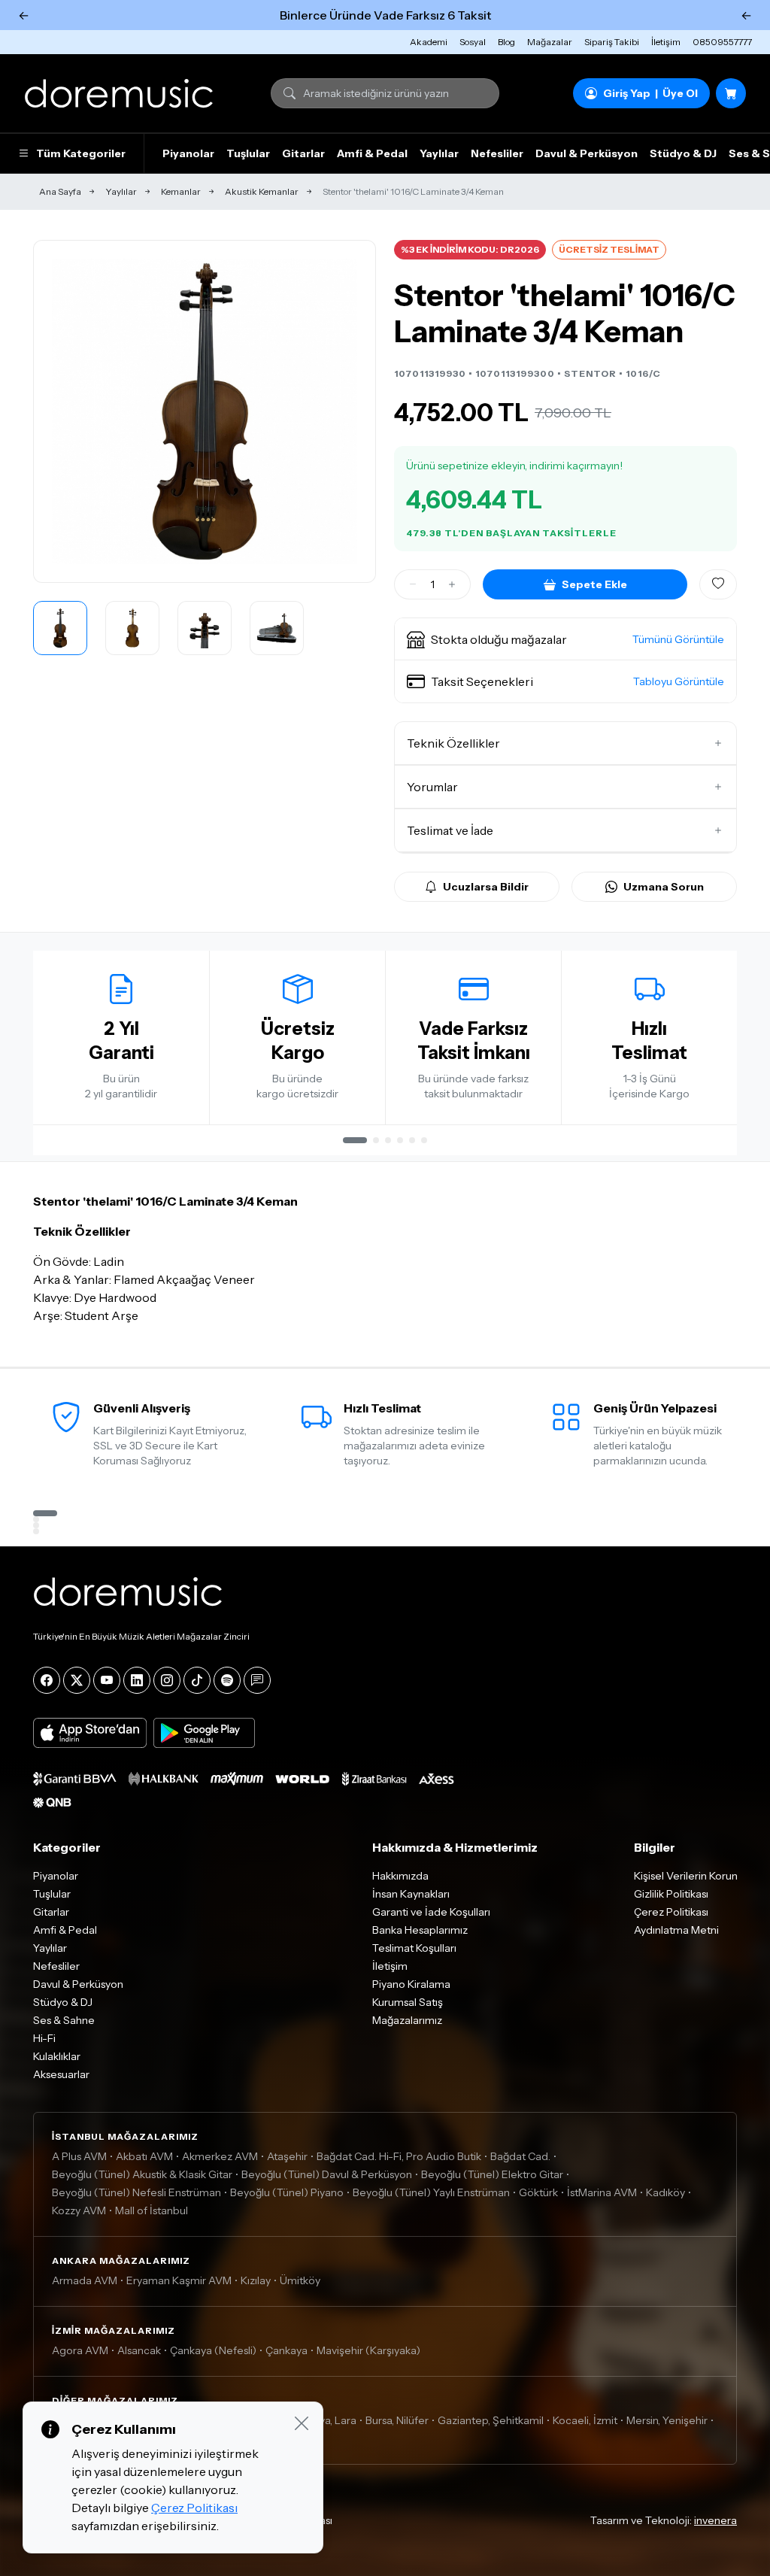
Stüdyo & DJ (683, 153)
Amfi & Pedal (372, 153)
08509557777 (722, 42)
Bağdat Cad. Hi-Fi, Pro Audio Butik (399, 2156)
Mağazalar (550, 42)
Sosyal (473, 42)
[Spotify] (227, 1680)
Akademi (429, 42)
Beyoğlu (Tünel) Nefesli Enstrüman (136, 2192)
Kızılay (256, 2280)
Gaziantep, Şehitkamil (491, 2420)
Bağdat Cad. (520, 2156)
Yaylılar (439, 153)
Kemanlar (181, 191)
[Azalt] (413, 584)
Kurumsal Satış (408, 2002)
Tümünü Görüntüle (678, 639)
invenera (715, 2520)
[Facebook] (47, 1680)
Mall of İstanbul (152, 2210)
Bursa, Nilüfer (397, 2420)
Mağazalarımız (407, 2020)
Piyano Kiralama (411, 1984)
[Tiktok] (197, 1680)
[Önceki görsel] (61, 411)
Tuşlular (248, 153)
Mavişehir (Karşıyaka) (368, 2350)
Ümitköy (300, 2280)
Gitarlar (303, 153)
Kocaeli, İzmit (585, 2420)
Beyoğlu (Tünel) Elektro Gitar (492, 2174)
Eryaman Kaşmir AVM (179, 2280)
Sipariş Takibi (612, 42)
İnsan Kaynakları (411, 1894)
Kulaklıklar (57, 2056)
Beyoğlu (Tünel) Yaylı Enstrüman (431, 2192)
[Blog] (257, 1680)
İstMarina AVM (602, 2192)
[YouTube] (107, 1680)
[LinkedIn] (137, 1680)
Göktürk (538, 2192)
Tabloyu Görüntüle (679, 681)
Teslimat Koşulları (414, 1948)
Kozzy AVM (79, 2210)
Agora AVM (80, 2350)
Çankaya (286, 2350)
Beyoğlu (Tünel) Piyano (287, 2192)
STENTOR (590, 373)
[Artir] (452, 584)
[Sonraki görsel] (348, 411)
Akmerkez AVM (220, 2156)
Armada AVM (85, 2280)
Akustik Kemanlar (262, 191)
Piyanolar (188, 153)
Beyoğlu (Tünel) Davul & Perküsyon (327, 2174)
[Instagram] (167, 1680)
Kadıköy (665, 2192)
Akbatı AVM (144, 2156)
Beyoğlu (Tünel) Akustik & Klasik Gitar (142, 2174)
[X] (77, 1680)
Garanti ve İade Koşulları (431, 1912)
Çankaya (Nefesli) (213, 2350)
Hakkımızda (400, 1876)
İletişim (666, 42)
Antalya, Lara (325, 2420)
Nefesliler (497, 153)
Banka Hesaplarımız (420, 1930)
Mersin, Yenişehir (667, 2420)
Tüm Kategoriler (81, 153)
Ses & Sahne (64, 2020)
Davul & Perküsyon (587, 153)
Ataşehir (287, 2156)
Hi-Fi (44, 2038)
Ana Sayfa (60, 191)
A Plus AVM (79, 2156)
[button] (565, 639)
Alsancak (139, 2350)
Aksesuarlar (61, 2074)
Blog (506, 42)
